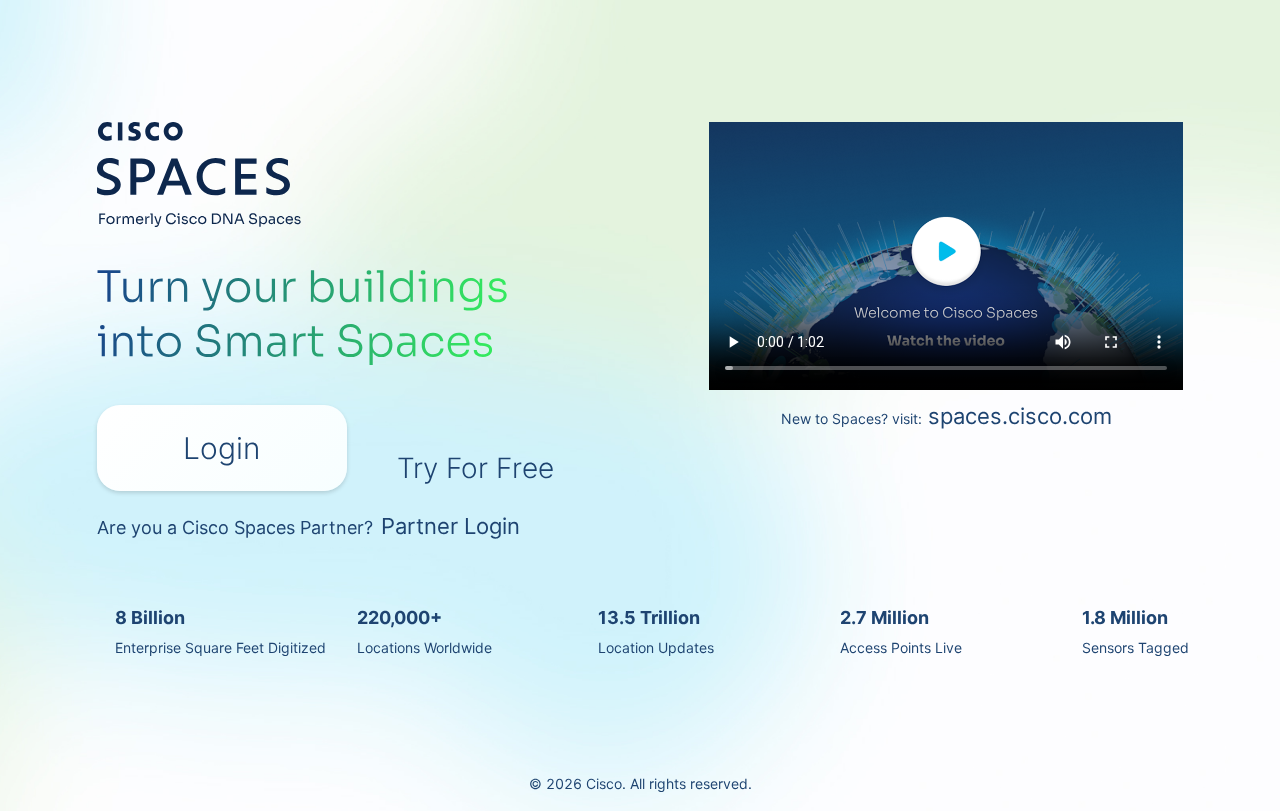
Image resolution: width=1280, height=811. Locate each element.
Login (221, 448)
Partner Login (450, 526)
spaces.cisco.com (1020, 416)
